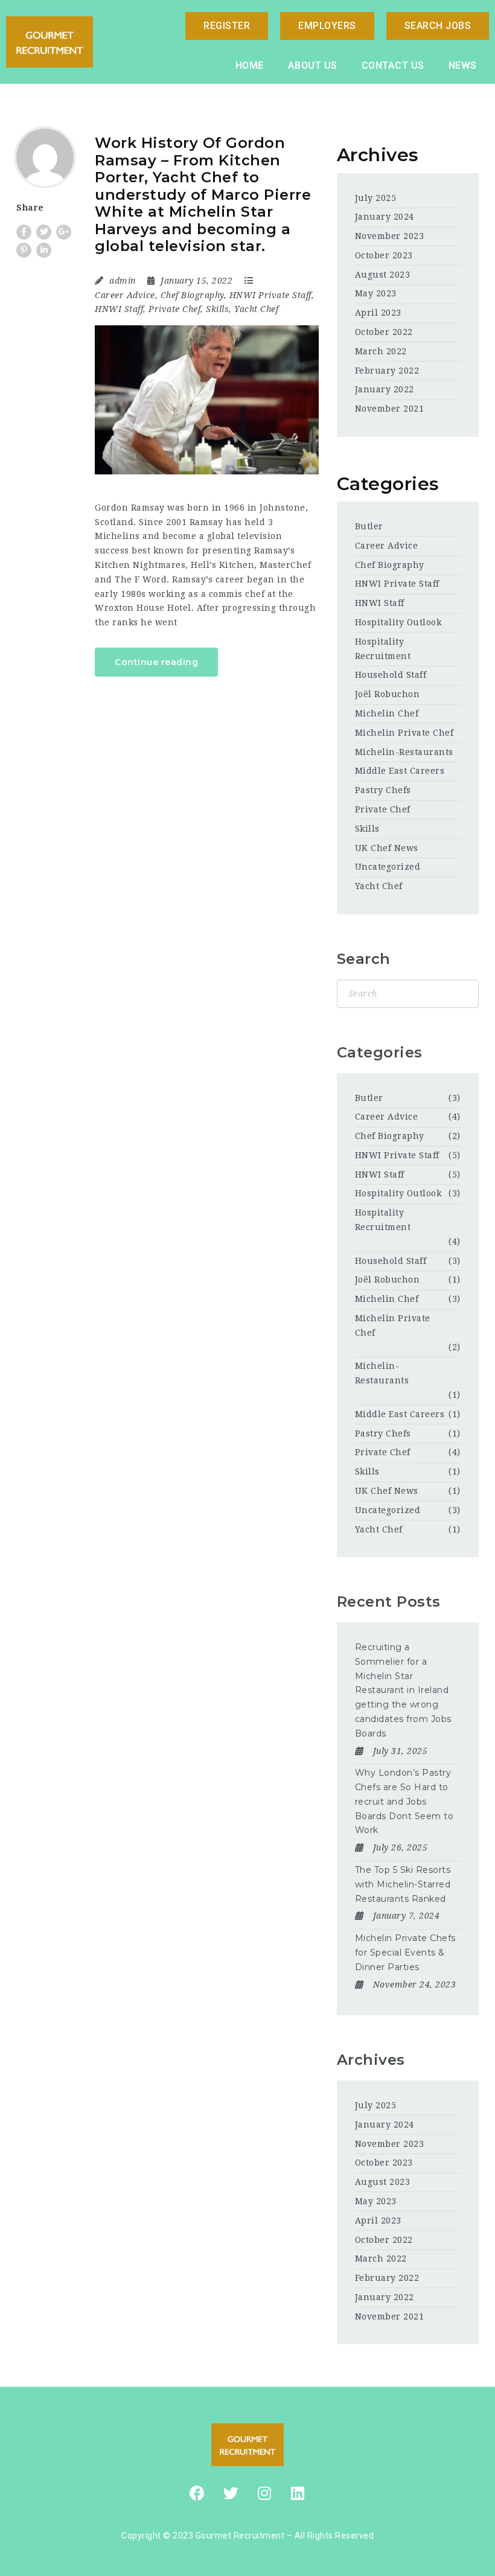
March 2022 (381, 351)
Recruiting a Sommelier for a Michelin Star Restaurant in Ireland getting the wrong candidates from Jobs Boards (403, 1690)
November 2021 (390, 409)
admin (123, 281)
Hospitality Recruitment (383, 1220)
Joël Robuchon (388, 694)
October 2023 (384, 255)
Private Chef (174, 309)
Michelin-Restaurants (404, 752)
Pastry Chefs (383, 790)
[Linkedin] (298, 2493)
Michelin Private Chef (404, 733)
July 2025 (376, 198)
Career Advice (125, 295)
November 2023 (390, 236)
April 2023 (378, 313)
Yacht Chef (256, 309)
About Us (313, 65)
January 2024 (385, 217)
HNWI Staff (119, 309)
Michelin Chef (387, 713)
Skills (217, 309)
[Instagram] (264, 2493)
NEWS (463, 65)
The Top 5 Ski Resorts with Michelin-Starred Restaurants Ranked (403, 1884)
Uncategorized (388, 867)
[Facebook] (197, 2493)
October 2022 (384, 332)
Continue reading (156, 662)
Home (250, 65)
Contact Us (393, 65)
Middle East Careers (400, 771)
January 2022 (385, 389)
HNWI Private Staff (270, 295)
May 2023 (376, 293)
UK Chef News (387, 848)
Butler (369, 526)
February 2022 (387, 371)
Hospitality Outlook (398, 622)
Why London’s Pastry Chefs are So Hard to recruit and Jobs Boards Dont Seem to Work (404, 1801)
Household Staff (391, 675)
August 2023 (383, 275)
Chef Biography (192, 295)
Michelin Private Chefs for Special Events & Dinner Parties (405, 1953)
